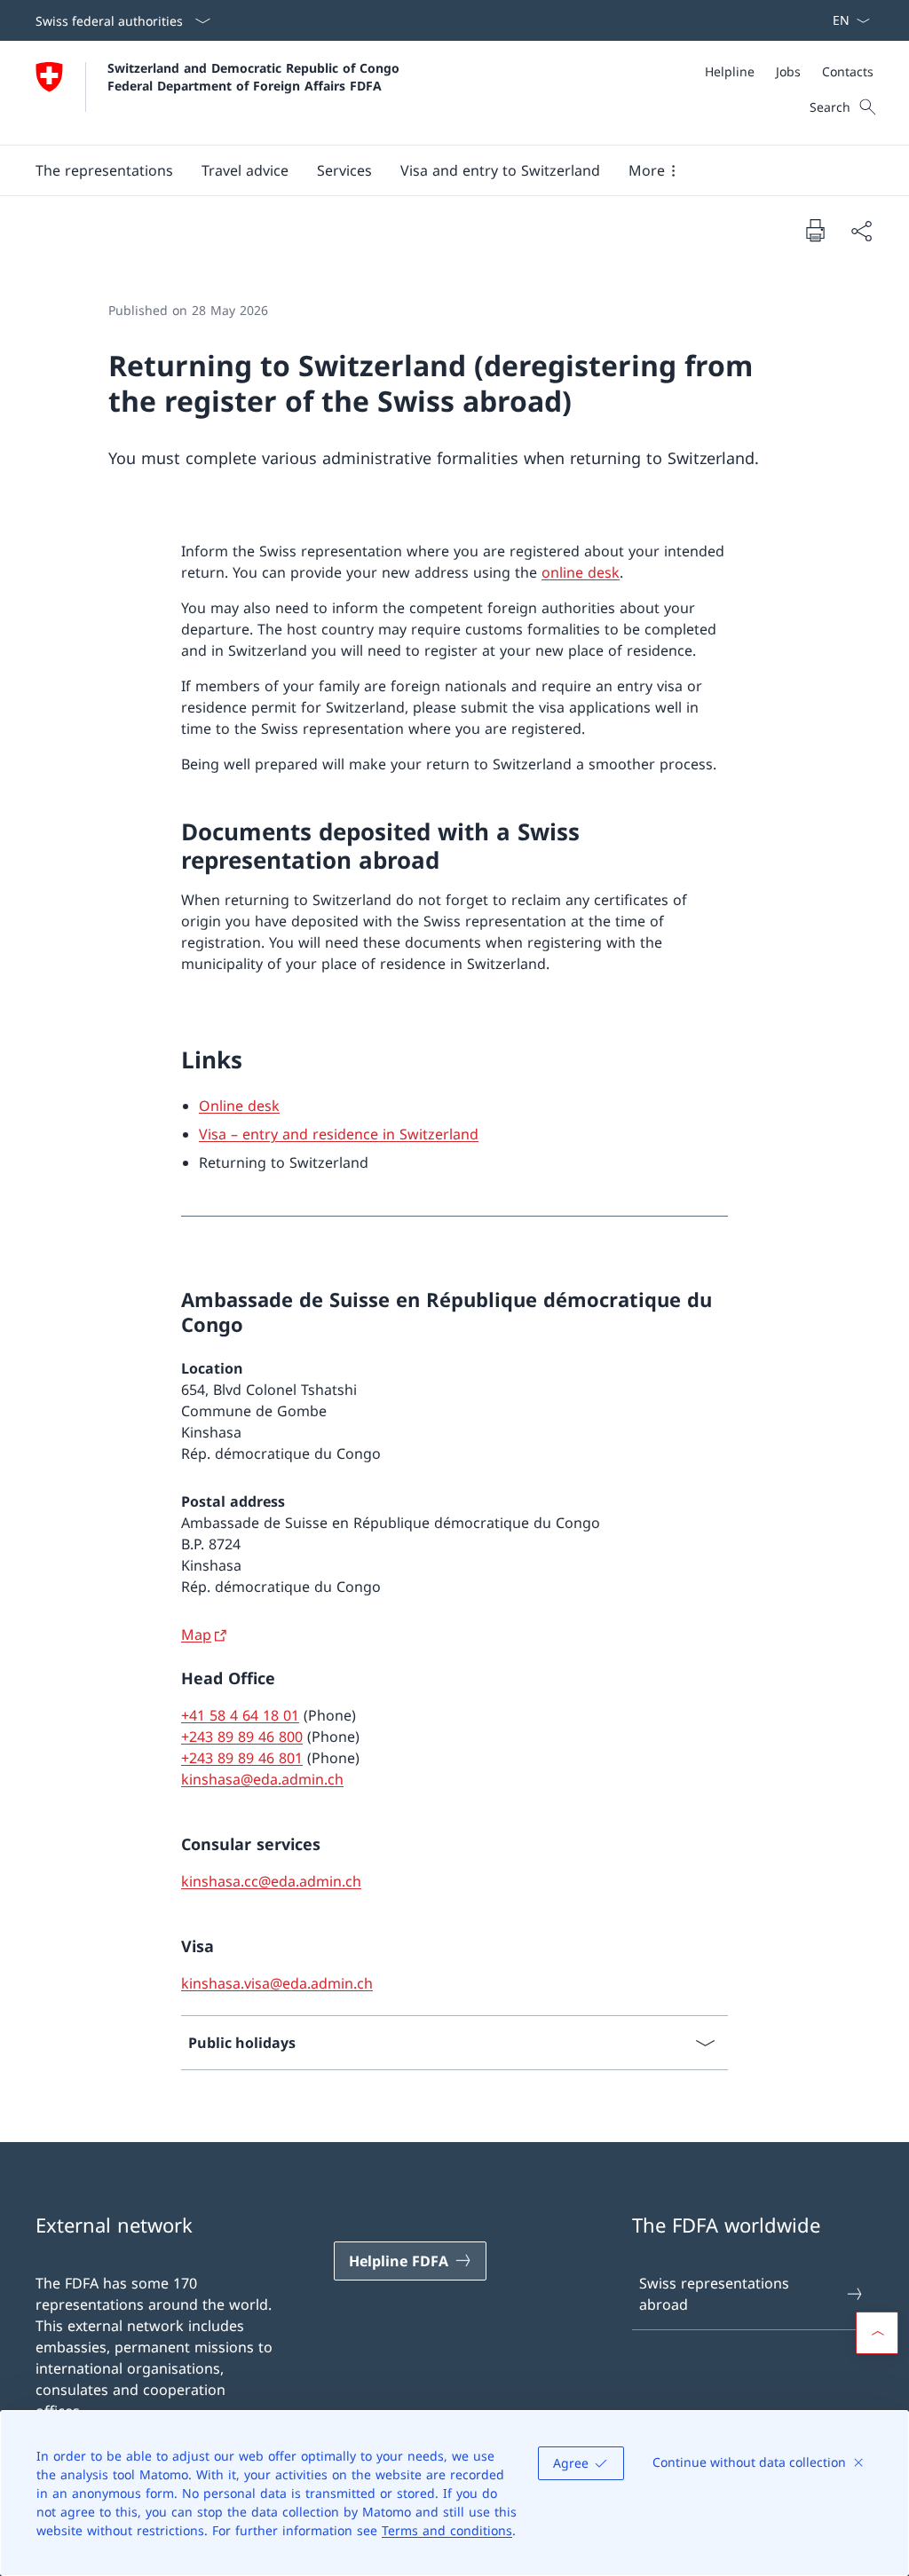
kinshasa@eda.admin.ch (262, 1779)
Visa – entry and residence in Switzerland (339, 1134)
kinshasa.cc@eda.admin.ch (271, 1881)
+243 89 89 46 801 (242, 1758)
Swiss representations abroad (714, 2294)
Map (196, 1635)
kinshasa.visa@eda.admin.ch (277, 1983)
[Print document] (815, 230)
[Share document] (861, 231)
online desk (581, 572)
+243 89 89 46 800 (242, 1737)
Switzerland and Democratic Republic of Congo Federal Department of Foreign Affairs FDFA (256, 76)
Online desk (239, 1106)
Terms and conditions (447, 2530)
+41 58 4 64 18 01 (240, 1715)
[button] (104, 170)
